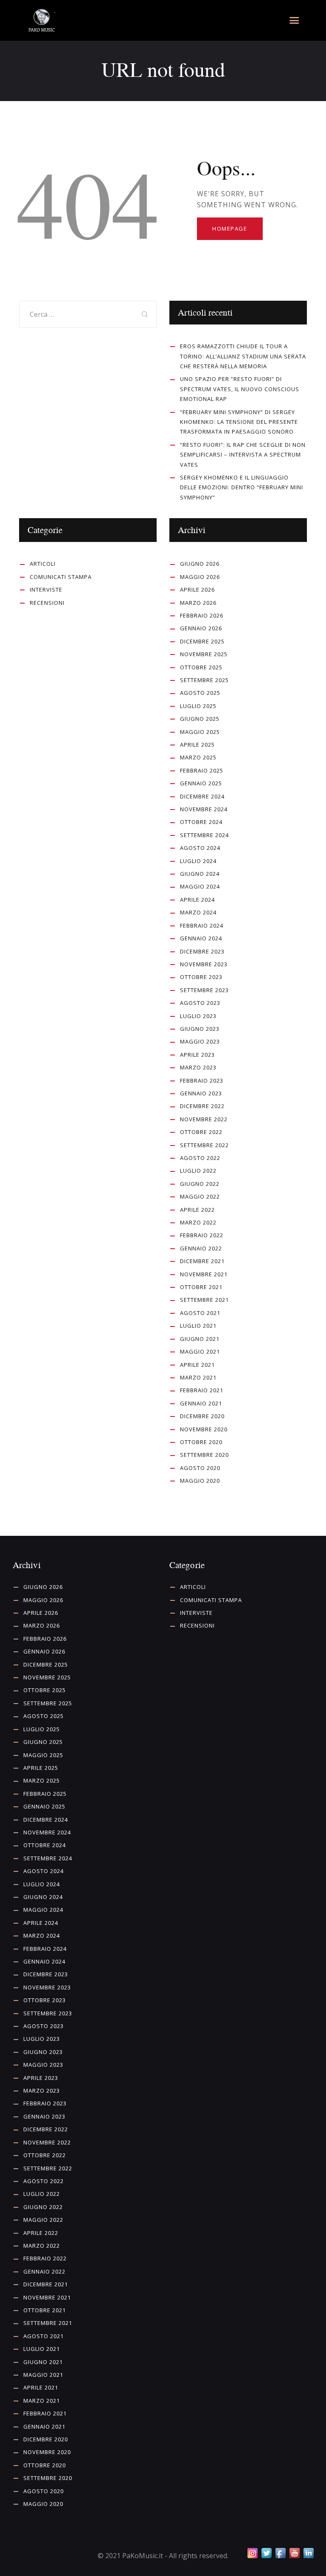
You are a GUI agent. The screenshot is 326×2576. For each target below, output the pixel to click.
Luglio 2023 (198, 1016)
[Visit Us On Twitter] (266, 2553)
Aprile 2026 (197, 590)
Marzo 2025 (198, 757)
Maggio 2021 (200, 1351)
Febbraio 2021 (202, 1390)
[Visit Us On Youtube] (294, 2553)
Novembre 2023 (204, 964)
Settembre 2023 (204, 990)
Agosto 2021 (200, 1313)
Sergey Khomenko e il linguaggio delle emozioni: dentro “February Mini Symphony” (242, 487)
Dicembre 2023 (202, 951)
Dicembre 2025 (202, 641)
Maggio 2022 (200, 1196)
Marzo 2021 (198, 1377)
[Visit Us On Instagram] (252, 2553)
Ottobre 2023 (201, 977)
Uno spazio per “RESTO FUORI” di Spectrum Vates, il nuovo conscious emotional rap (240, 389)
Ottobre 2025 (201, 667)
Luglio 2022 (198, 1171)
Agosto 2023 (200, 1003)
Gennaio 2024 (201, 938)
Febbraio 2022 (202, 1235)
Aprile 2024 (197, 900)
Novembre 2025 (204, 654)
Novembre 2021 (204, 1274)
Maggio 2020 (200, 1481)
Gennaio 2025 (201, 783)
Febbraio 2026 (202, 615)
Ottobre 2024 (201, 822)
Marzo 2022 (198, 1222)
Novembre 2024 (204, 809)
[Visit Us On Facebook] (280, 2553)
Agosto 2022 (200, 1158)
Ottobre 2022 (201, 1132)
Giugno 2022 (200, 1184)
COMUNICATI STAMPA (61, 577)
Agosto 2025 (200, 693)
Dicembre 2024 (202, 796)
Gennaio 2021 (201, 1403)
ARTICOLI (43, 564)
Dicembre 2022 (202, 1106)
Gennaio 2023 (201, 1093)
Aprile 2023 (197, 1055)
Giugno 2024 (200, 874)
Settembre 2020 (204, 1455)
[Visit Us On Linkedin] (308, 2553)
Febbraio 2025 (202, 770)
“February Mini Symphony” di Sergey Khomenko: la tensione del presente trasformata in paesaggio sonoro (239, 422)
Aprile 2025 (197, 745)
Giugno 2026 (200, 564)
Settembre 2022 (204, 1145)
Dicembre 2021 (202, 1261)
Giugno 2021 (200, 1339)
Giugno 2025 (200, 719)
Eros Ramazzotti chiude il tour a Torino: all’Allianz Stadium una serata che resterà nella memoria (243, 356)
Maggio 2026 (200, 577)
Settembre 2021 (204, 1300)
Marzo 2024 (198, 912)
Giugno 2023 (200, 1029)
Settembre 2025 (204, 680)
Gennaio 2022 (201, 1248)
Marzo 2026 (198, 603)
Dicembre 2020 (202, 1416)
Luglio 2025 (198, 706)
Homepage (230, 229)
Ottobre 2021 (201, 1287)
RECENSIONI (47, 603)
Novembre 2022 (204, 1119)
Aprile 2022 (197, 1210)
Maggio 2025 (200, 732)
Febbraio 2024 (202, 925)
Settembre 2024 (204, 835)
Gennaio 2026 (201, 628)
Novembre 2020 (204, 1429)
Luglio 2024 (198, 861)
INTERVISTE (46, 590)
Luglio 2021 (198, 1326)
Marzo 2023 (198, 1067)
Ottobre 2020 (201, 1442)
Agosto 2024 (200, 848)
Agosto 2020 (200, 1468)
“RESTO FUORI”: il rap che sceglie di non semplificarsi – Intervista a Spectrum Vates (243, 455)
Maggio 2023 (200, 1041)
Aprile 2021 (197, 1365)
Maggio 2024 (200, 886)
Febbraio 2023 (202, 1081)
